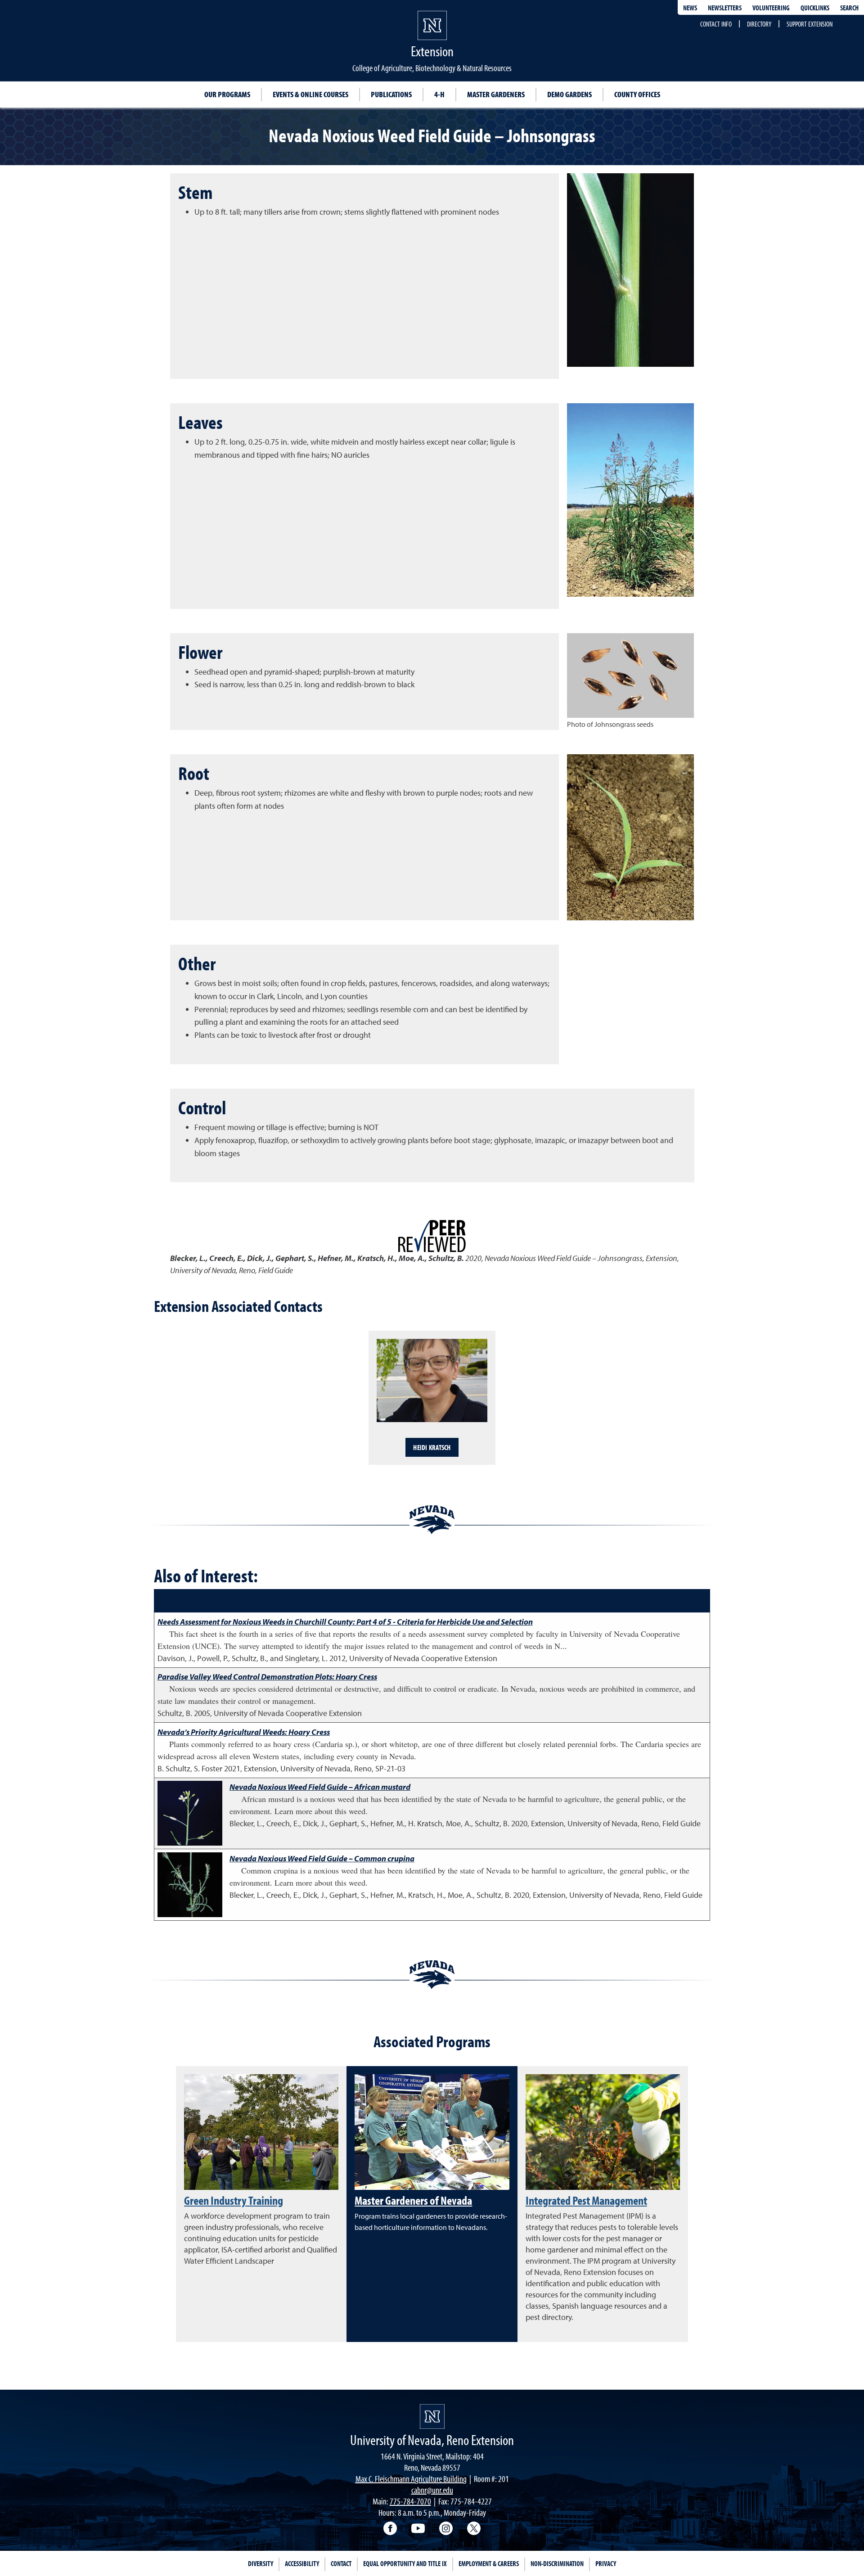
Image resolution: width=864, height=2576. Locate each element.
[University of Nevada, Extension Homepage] (432, 2416)
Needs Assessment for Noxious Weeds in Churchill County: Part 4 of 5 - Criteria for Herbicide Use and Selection (345, 1622)
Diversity (261, 2563)
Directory (759, 24)
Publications (391, 94)
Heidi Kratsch (432, 1447)
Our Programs (227, 94)
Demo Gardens (569, 94)
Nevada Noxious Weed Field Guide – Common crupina (322, 1858)
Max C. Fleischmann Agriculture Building (411, 2479)
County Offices (637, 94)
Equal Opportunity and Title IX (405, 2563)
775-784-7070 (410, 2501)
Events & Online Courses (310, 94)
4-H (439, 94)
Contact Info (716, 24)
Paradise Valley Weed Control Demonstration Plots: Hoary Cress (267, 1677)
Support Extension (810, 24)
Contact (341, 2563)
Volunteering (771, 8)
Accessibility (302, 2563)
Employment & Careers (489, 2563)
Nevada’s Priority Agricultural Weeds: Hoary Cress (244, 1732)
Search (849, 8)
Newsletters (725, 8)
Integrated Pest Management (586, 2200)
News (690, 8)
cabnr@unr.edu (432, 2490)
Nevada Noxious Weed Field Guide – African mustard (320, 1787)
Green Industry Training (234, 2200)
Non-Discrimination (557, 2563)
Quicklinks (815, 8)
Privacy (606, 2563)
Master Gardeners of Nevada (413, 2200)
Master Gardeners (496, 94)
